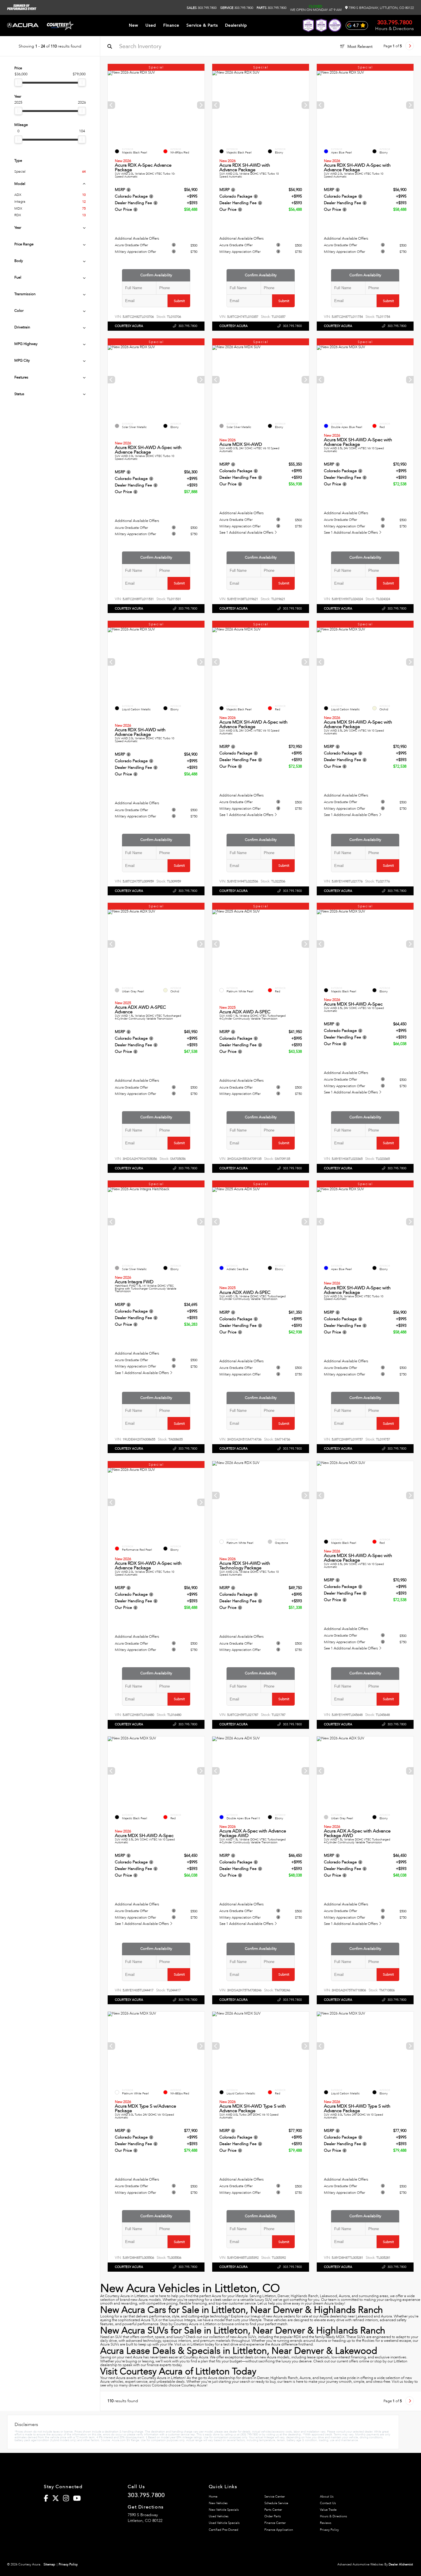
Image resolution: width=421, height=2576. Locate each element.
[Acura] (23, 26)
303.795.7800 (202, 8)
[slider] (18, 82)
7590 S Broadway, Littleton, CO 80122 (381, 8)
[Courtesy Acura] (60, 25)
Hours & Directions (395, 29)
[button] (201, 105)
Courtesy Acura (129, 326)
